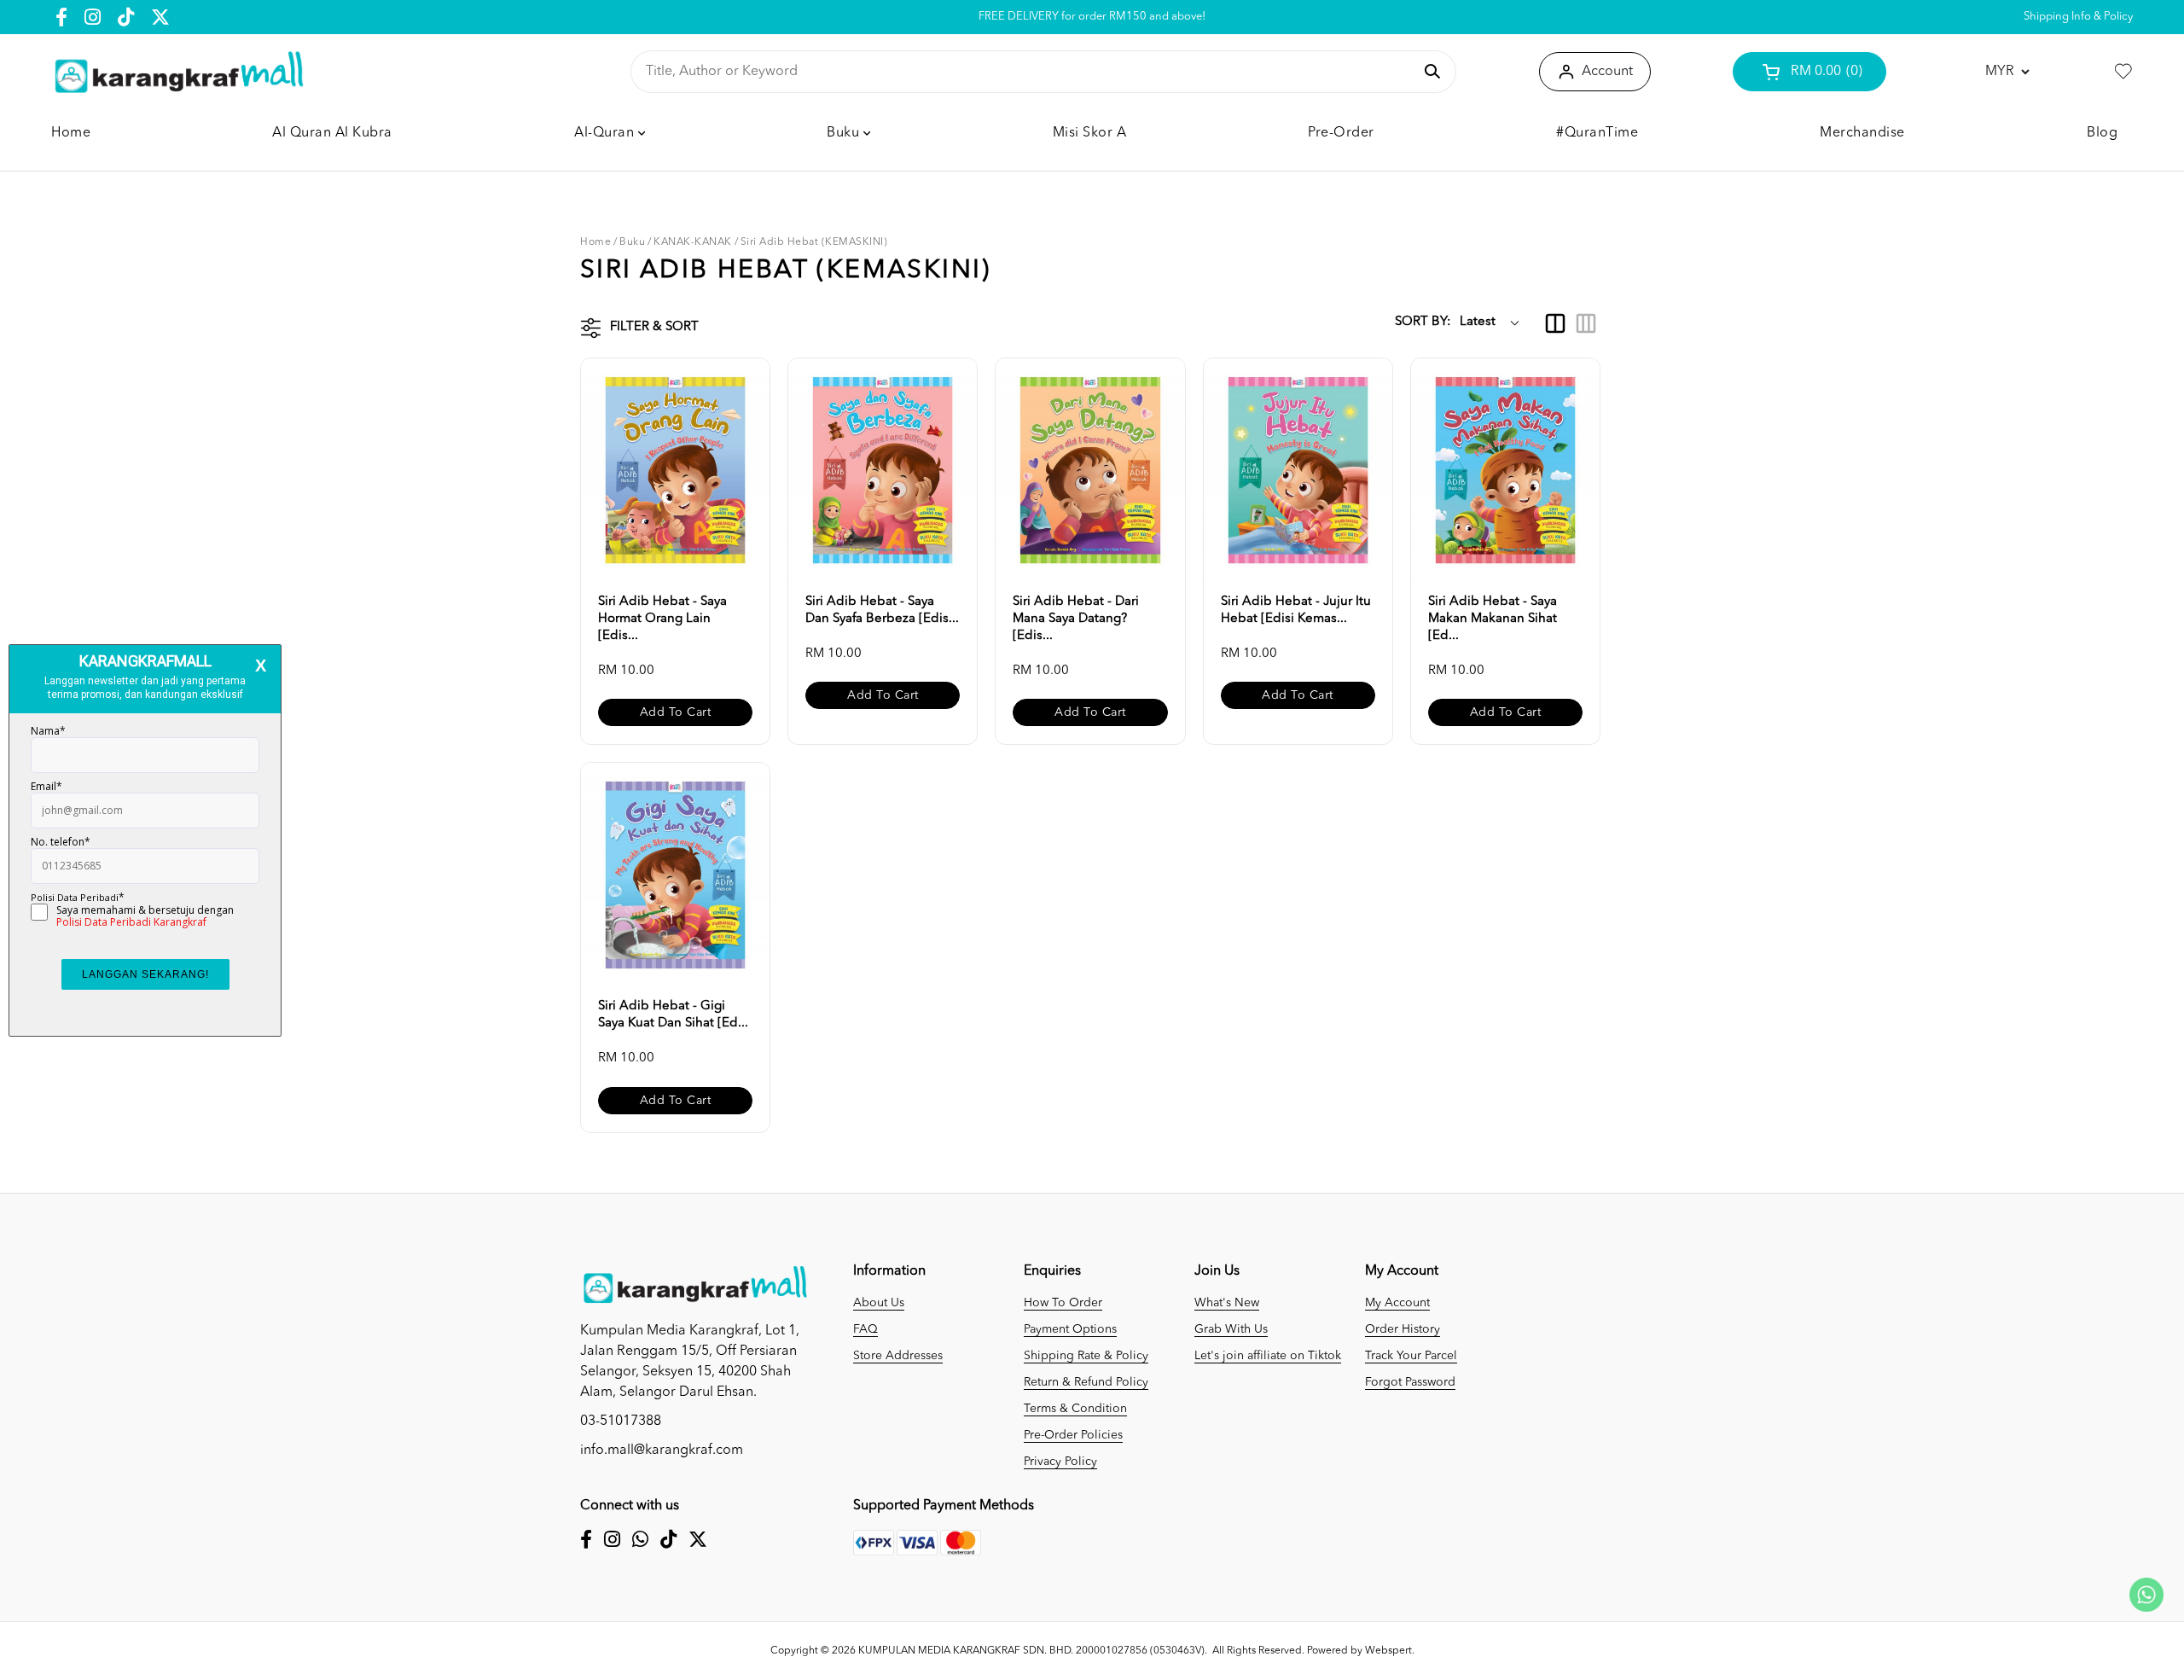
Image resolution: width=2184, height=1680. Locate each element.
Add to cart (676, 712)
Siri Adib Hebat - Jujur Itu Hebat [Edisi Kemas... (1296, 610)
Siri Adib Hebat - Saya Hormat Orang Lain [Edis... (662, 619)
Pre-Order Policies (1073, 1435)
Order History (1403, 1329)
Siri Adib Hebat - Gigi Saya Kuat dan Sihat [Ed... (673, 1015)
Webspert (1388, 1651)
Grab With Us (1231, 1329)
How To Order (1063, 1303)
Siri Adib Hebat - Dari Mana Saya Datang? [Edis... (1076, 619)
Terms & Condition (1075, 1409)
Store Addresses (898, 1356)
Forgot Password (1410, 1382)
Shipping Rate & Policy (1086, 1356)
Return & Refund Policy (1086, 1382)
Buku (632, 242)
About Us (879, 1303)
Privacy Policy (1060, 1462)
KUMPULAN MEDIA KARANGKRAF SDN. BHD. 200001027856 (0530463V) (1031, 1651)
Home (595, 242)
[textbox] (1029, 72)
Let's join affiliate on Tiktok (1268, 1356)
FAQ (865, 1329)
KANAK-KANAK (693, 242)
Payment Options (1070, 1329)
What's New (1227, 1303)
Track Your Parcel (1411, 1356)
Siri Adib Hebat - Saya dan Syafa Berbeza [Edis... (882, 610)
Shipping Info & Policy (2078, 17)
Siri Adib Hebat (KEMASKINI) (814, 242)
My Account (1397, 1303)
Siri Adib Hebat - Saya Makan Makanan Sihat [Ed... (1493, 619)
